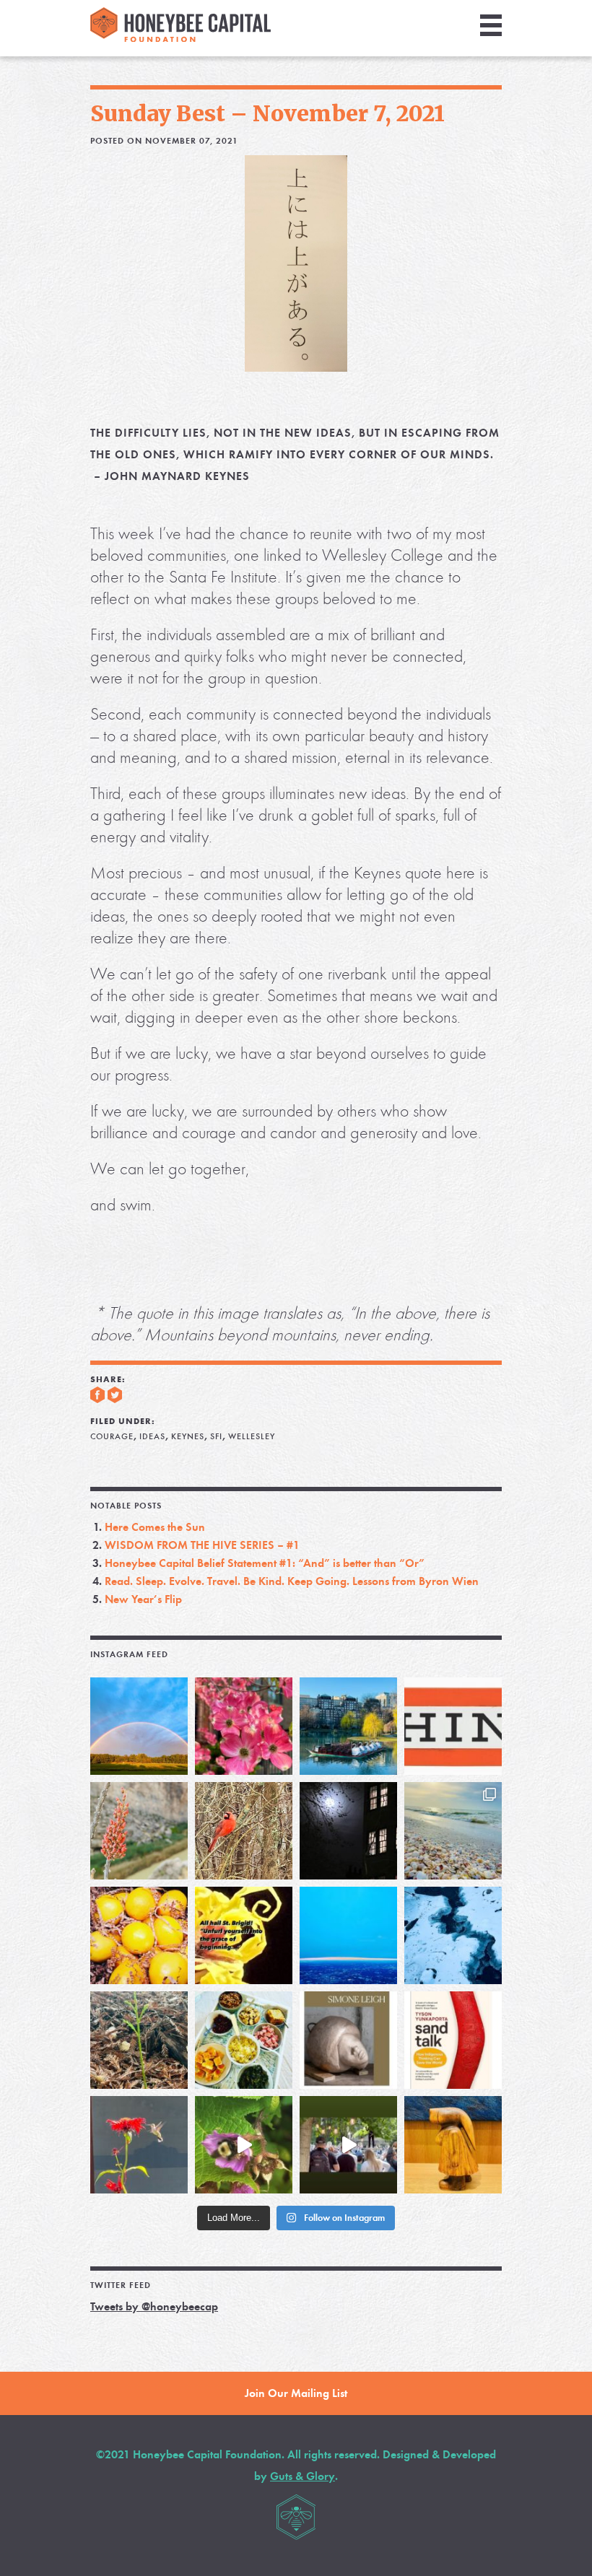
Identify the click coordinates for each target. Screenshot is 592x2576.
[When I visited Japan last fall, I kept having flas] (139, 1935)
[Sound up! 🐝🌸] (244, 2145)
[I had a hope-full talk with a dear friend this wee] (139, 2040)
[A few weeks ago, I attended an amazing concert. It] (244, 1831)
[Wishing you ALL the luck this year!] (244, 2040)
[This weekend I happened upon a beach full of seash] (453, 1831)
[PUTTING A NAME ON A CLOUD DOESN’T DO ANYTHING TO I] (348, 1935)
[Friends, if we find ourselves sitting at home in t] (139, 1726)
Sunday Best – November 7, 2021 (267, 113)
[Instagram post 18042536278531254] (453, 2040)
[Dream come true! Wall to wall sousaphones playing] (348, 2145)
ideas (152, 1436)
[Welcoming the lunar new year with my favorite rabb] (453, 2145)
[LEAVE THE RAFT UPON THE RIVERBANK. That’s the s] (139, 1831)
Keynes (188, 1436)
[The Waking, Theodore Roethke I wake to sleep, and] (244, 1726)
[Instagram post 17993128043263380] (348, 2040)
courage (112, 1436)
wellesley (252, 1436)
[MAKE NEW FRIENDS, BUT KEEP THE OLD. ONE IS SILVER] (348, 1831)
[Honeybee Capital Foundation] (180, 38)
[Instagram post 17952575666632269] (244, 1935)
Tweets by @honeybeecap (154, 2306)
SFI (216, 1436)
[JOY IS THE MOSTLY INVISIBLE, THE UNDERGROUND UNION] (348, 1726)
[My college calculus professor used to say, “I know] (453, 1935)
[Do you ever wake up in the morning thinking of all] (139, 2145)
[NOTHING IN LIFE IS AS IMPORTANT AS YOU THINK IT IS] (453, 1726)
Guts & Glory (302, 2476)
